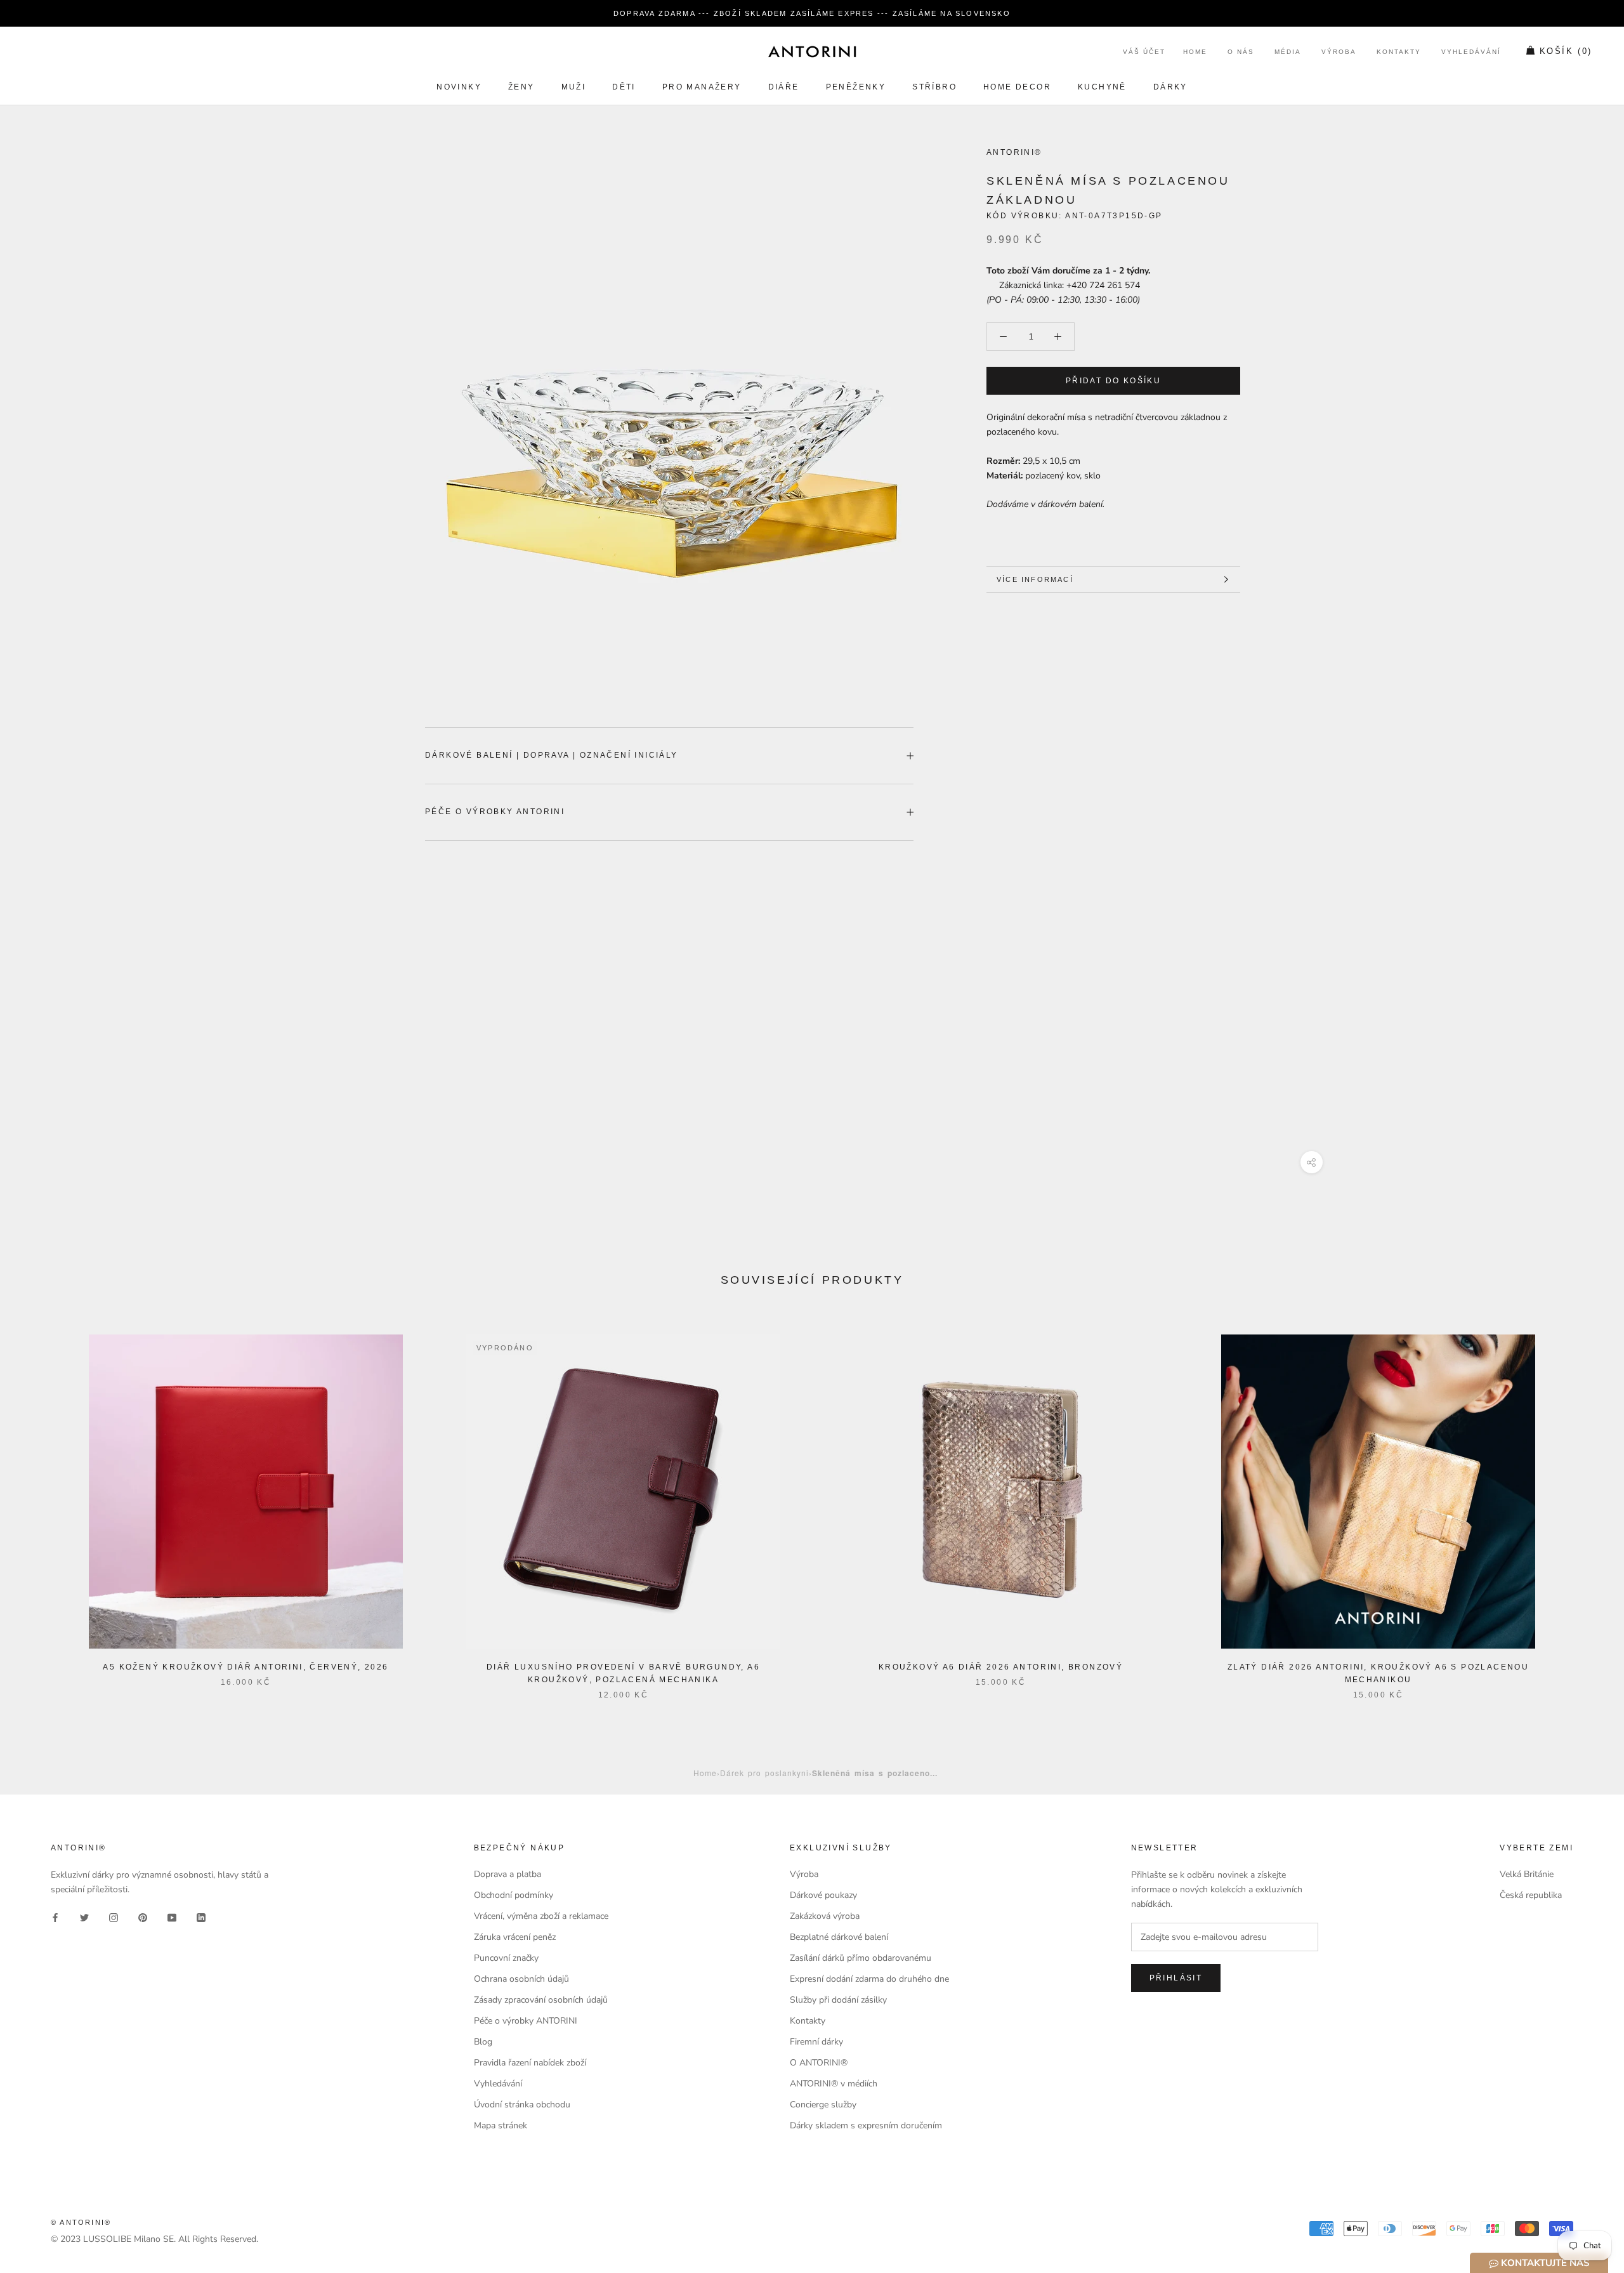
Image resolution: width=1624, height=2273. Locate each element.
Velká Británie (1527, 1874)
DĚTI (624, 87)
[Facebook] (55, 1917)
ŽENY (521, 87)
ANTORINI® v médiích (834, 2084)
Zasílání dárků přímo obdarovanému (861, 1958)
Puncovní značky (506, 1958)
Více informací (1035, 579)
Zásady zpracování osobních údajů (541, 2000)
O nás (1241, 52)
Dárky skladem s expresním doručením (866, 2125)
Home (1195, 52)
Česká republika (1531, 1895)
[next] (1584, 1504)
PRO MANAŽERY (702, 87)
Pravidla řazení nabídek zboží (530, 2063)
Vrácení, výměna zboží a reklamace (541, 1916)
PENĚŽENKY (856, 87)
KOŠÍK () (1566, 52)
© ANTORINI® (81, 2222)
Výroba (1339, 52)
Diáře (784, 87)
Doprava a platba (507, 1874)
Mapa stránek (501, 2125)
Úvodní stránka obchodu (522, 2105)
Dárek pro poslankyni (764, 1773)
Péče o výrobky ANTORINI (495, 812)
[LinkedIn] (201, 1917)
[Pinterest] (143, 1917)
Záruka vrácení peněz (515, 1937)
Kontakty (1399, 52)
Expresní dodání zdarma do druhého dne (869, 1979)
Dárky (1170, 87)
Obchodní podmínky (514, 1895)
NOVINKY (459, 87)
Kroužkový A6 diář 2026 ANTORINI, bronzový (1001, 1667)
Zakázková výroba (825, 1916)
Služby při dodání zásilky (838, 2000)
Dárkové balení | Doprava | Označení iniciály (552, 755)
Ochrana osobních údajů (521, 1979)
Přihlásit (1176, 1978)
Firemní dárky (816, 2042)
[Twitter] (84, 1917)
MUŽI (574, 87)
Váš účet (1144, 52)
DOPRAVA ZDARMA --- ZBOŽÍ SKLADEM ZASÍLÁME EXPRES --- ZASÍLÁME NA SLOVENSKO (812, 13)
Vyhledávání (1471, 52)
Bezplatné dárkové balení (839, 1937)
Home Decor (1017, 87)
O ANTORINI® (819, 2063)
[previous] (40, 1504)
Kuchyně (1102, 87)
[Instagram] (114, 1917)
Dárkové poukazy (823, 1895)
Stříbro (934, 87)
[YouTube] (172, 1917)
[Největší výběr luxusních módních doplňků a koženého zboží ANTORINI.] (812, 51)
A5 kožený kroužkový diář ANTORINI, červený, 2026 (246, 1667)
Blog (483, 2042)
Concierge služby (823, 2105)
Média (1288, 52)
